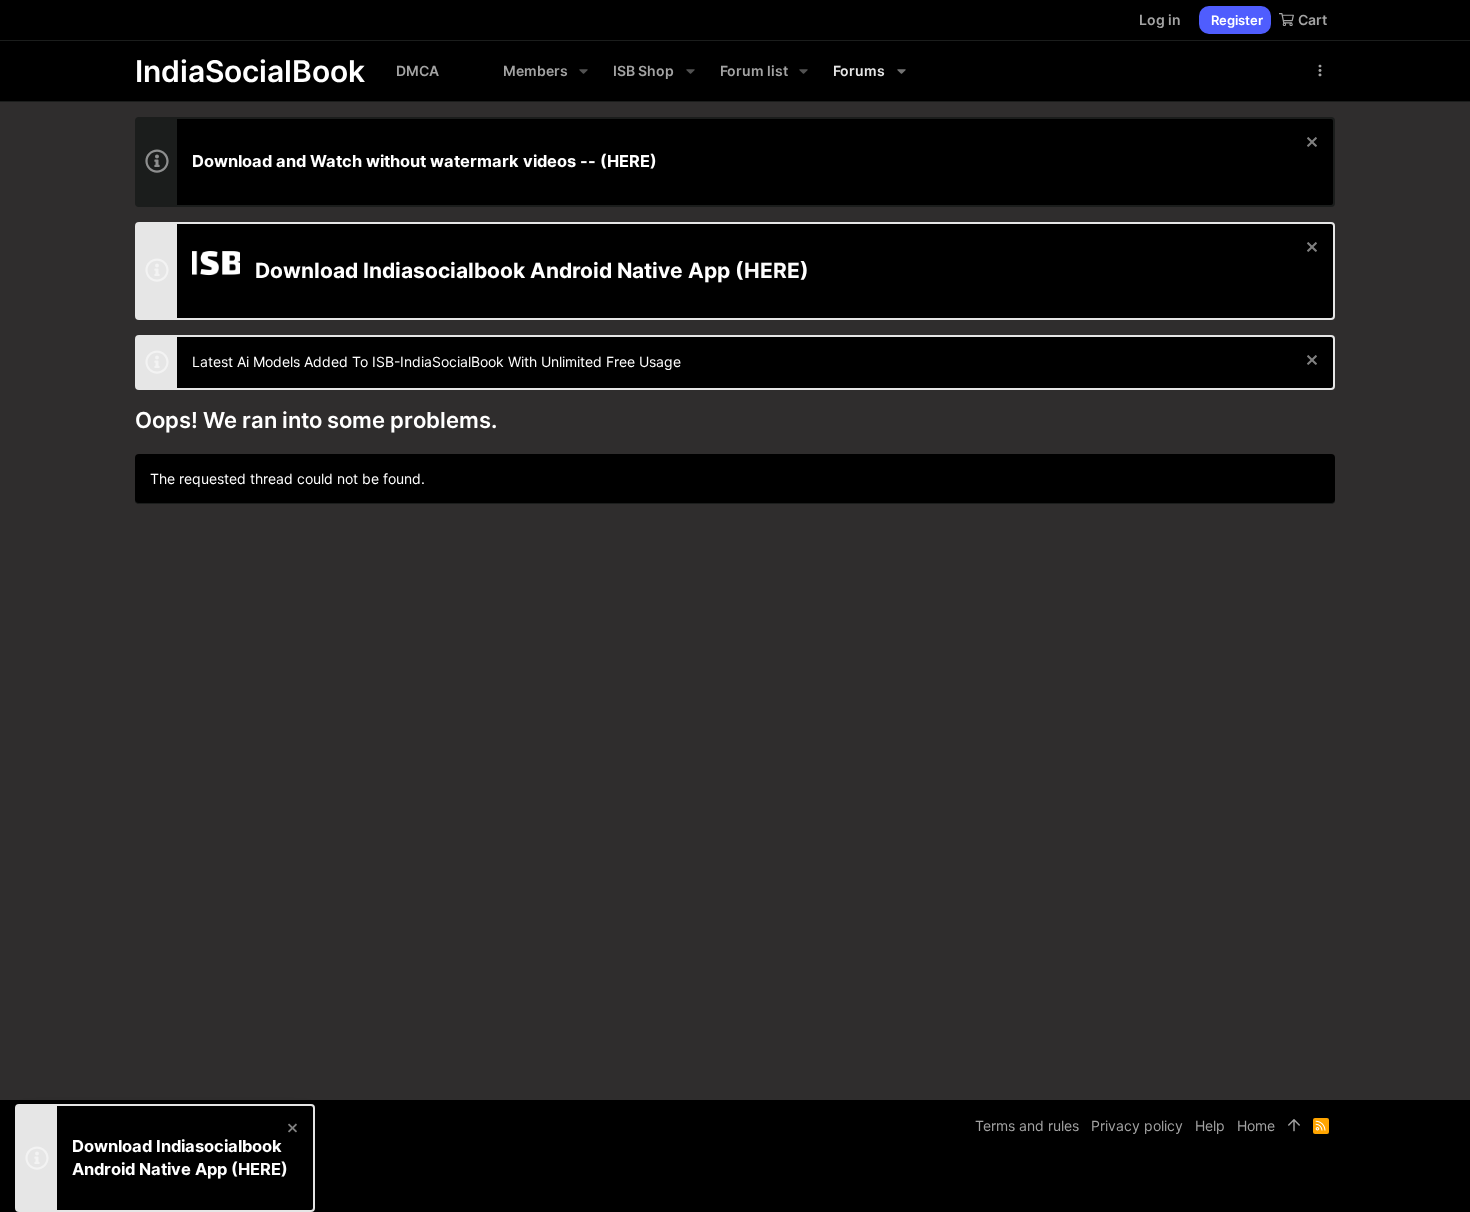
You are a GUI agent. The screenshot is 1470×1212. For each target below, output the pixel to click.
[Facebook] (1236, 1181)
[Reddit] (1296, 1181)
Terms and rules (1027, 1125)
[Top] (1294, 1126)
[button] (583, 71)
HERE (628, 161)
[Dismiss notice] (1309, 144)
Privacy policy (1137, 1125)
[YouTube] (1326, 1181)
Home (1256, 1125)
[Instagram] (1266, 1181)
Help (1210, 1125)
